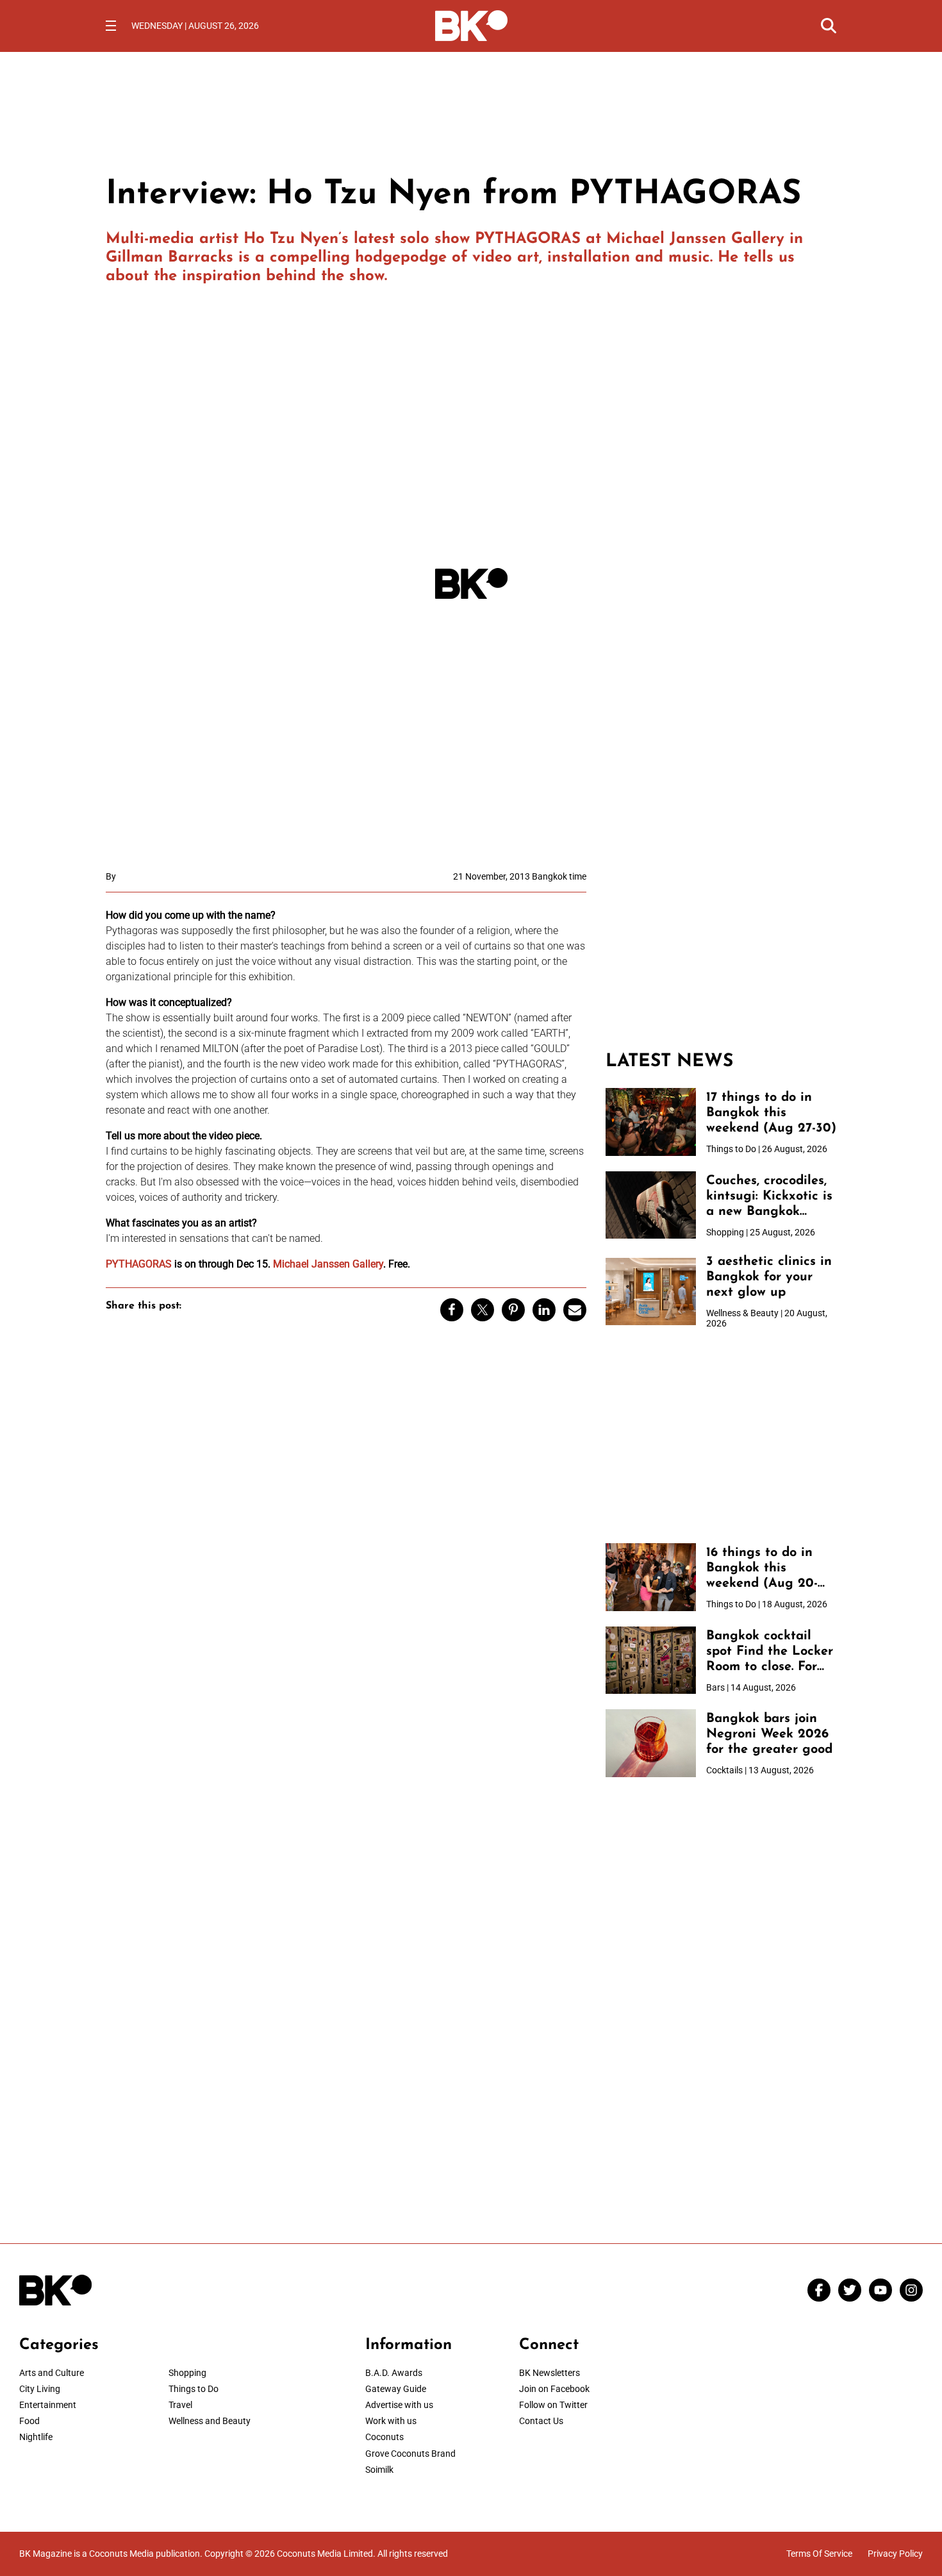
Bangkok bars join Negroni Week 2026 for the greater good (769, 1734)
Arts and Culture (52, 2373)
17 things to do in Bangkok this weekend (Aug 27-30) (771, 1113)
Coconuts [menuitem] (384, 2437)
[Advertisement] (721, 951)
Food (29, 2421)
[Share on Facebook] (452, 1310)
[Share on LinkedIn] (544, 1310)
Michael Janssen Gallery (695, 239)
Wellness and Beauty (210, 2421)
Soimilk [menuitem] (379, 2470)
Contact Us (541, 2421)
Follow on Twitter (553, 2405)
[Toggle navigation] (111, 26)
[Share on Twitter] (483, 1310)
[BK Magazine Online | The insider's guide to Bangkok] (471, 24)
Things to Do (194, 2389)
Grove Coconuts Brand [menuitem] (410, 2454)
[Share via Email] (575, 1310)
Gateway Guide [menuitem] (396, 2389)
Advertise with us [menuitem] (399, 2405)
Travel (180, 2405)
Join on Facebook (554, 2389)
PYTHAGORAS (528, 239)
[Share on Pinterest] (513, 1310)
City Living (40, 2389)
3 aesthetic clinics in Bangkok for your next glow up (769, 1277)
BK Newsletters (549, 2373)
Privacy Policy (895, 2554)
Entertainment (48, 2405)
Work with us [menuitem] (391, 2421)
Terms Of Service (819, 2554)
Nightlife (36, 2437)
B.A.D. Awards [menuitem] (394, 2373)
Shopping (187, 2373)
